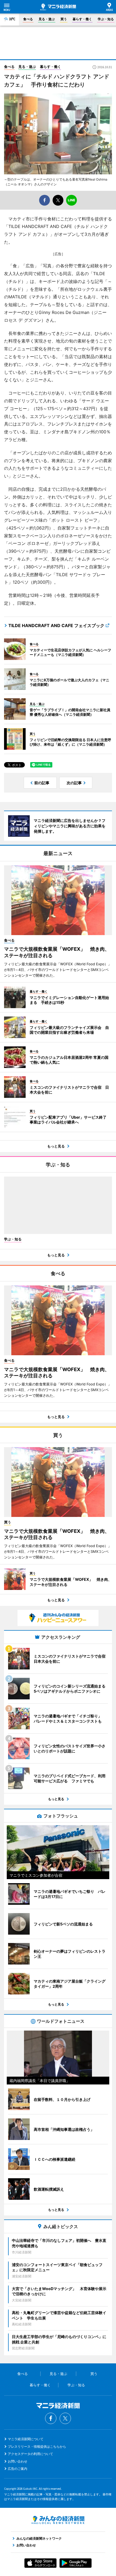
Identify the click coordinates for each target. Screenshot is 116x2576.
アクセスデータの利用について (30, 2454)
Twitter (65, 2418)
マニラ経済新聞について (26, 2439)
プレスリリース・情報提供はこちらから (37, 2447)
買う (64, 19)
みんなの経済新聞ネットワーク (58, 2520)
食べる (28, 19)
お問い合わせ (18, 2461)
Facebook (51, 2418)
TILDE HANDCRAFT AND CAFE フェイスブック (56, 625)
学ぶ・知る (106, 19)
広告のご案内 (18, 2469)
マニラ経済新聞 (58, 7)
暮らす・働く (82, 19)
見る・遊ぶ (47, 19)
